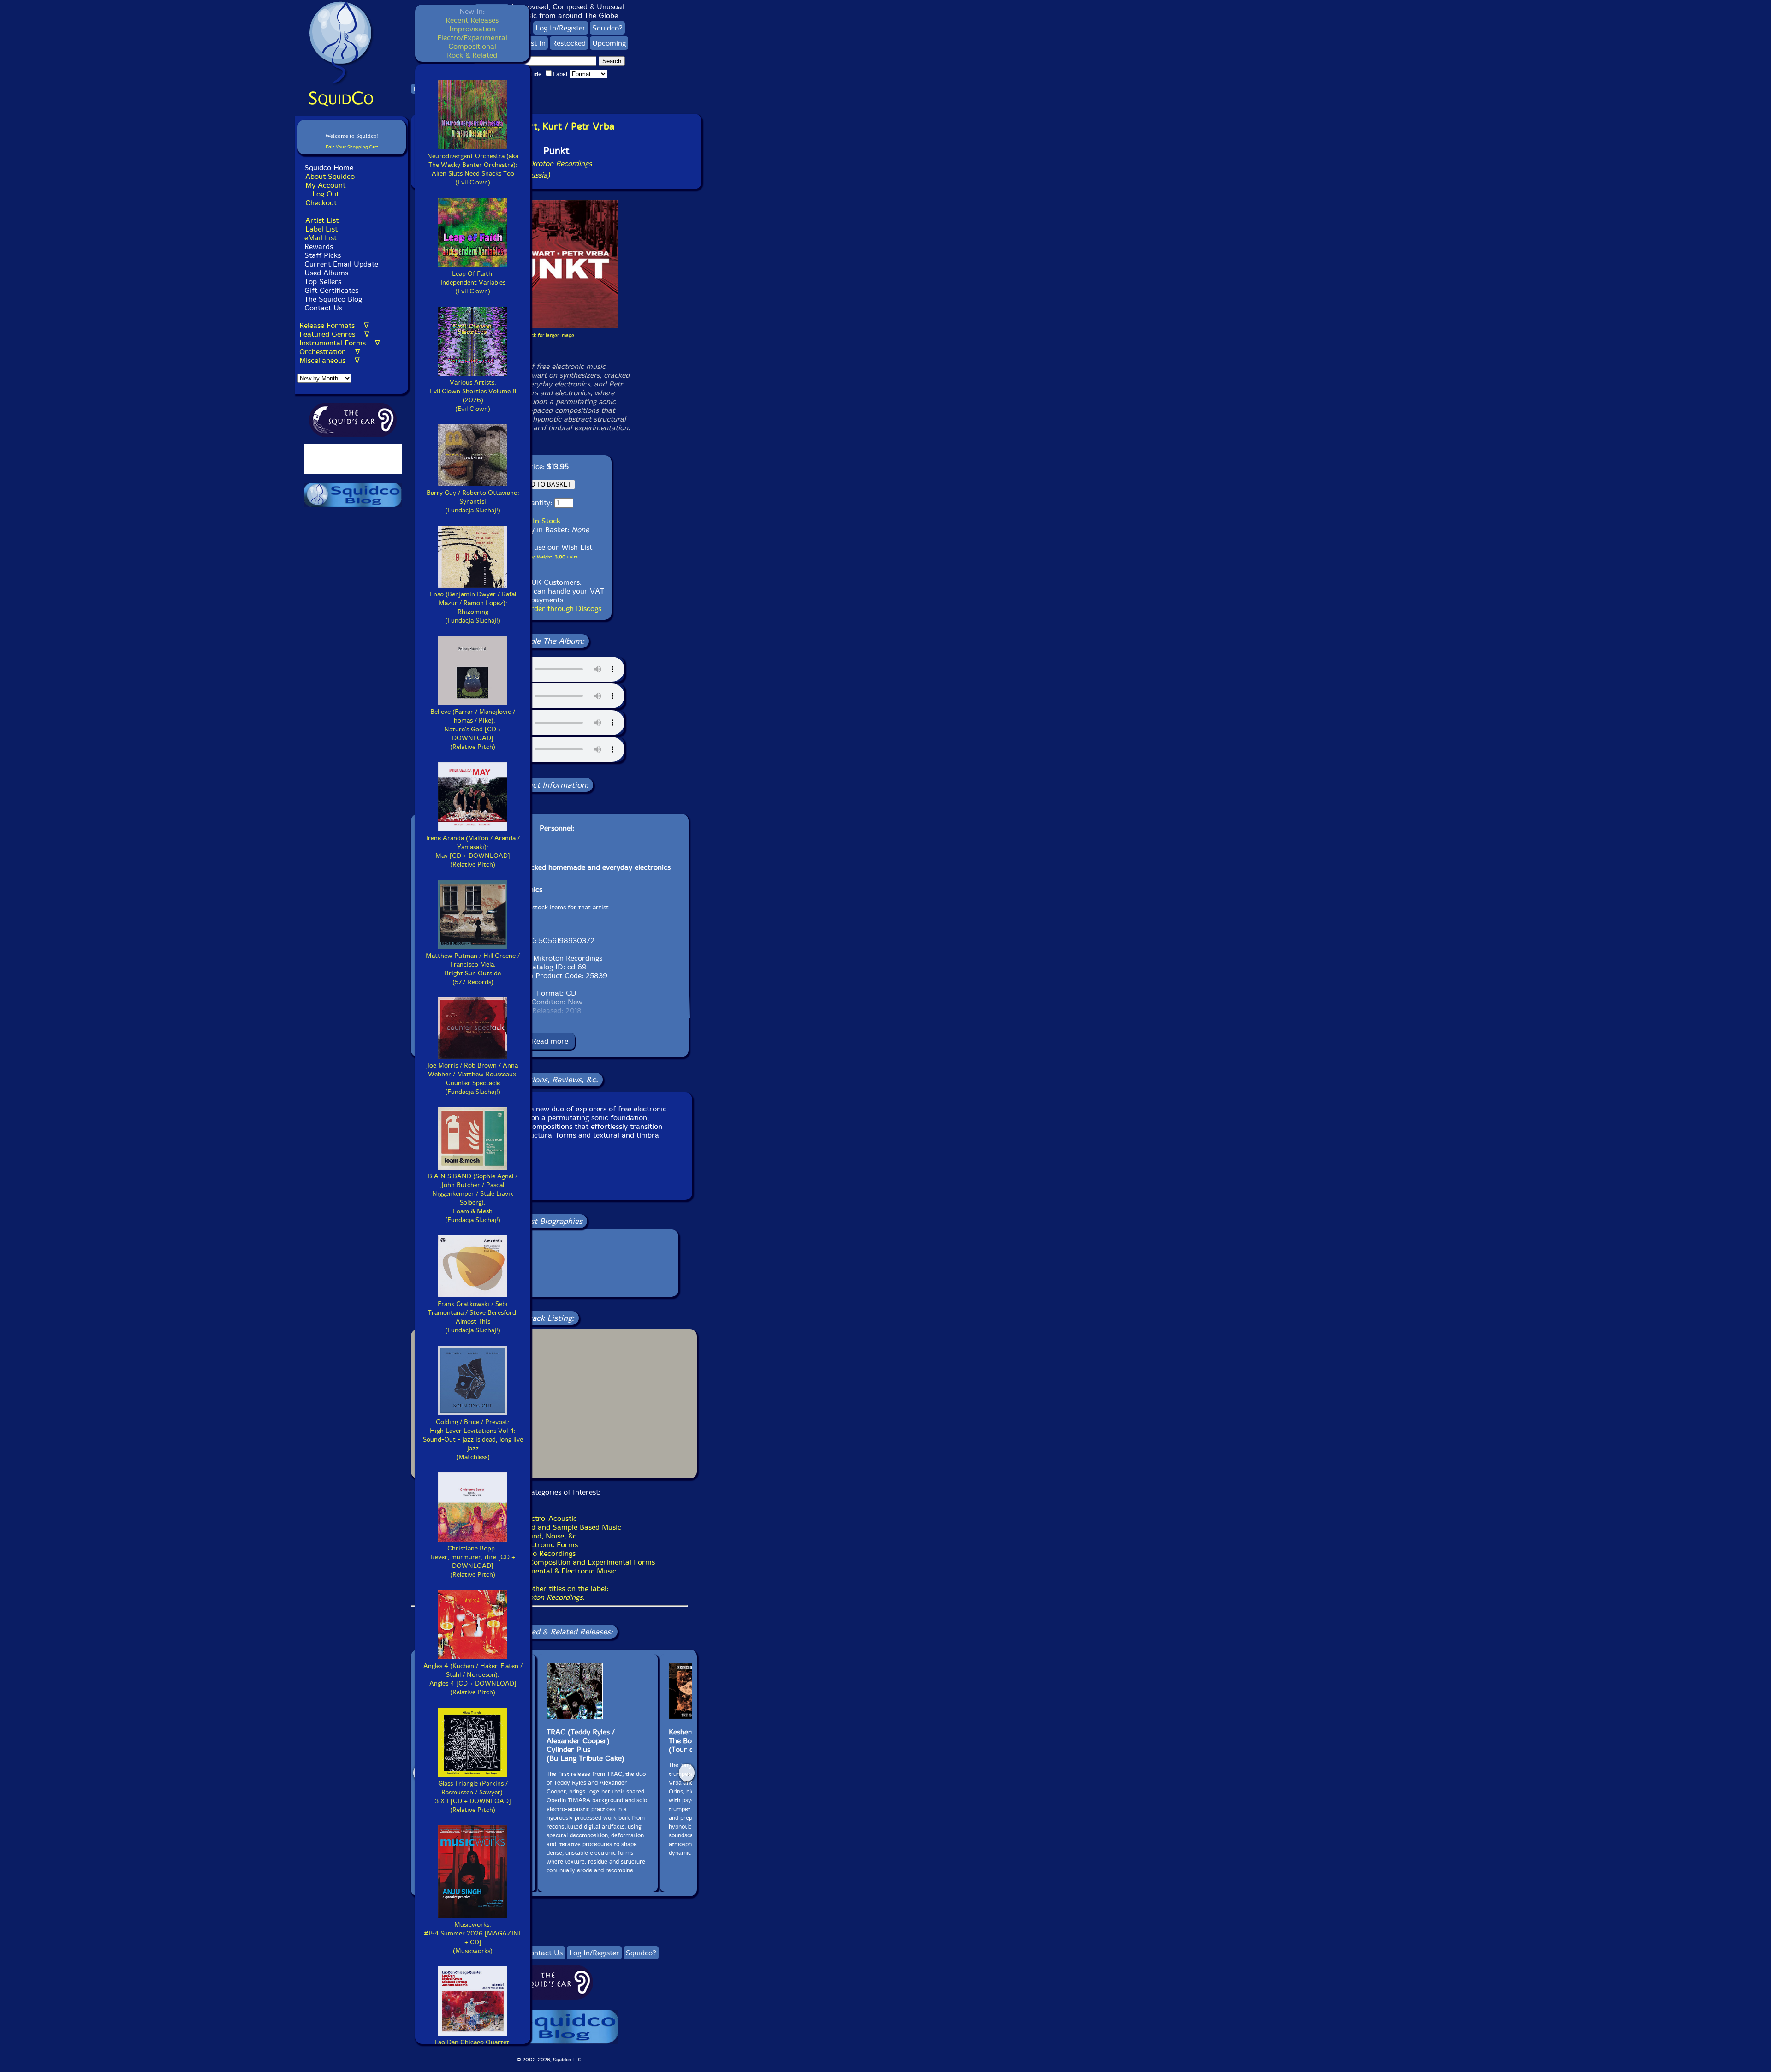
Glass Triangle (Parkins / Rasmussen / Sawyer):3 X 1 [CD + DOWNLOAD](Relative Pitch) (473, 1797)
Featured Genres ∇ (334, 334)
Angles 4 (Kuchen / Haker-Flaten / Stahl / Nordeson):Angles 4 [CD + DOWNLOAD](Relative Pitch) (473, 1679)
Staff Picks (323, 255)
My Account (325, 185)
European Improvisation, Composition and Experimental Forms (550, 1562)
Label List (321, 229)
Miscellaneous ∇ (330, 360)
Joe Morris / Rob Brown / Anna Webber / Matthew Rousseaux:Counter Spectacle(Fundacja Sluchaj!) (473, 1079)
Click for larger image (550, 335)
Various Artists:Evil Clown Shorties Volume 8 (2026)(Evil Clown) (473, 396)
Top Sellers (323, 282)
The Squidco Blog (333, 299)
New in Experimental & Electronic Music (550, 1571)
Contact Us (322, 308)
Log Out (326, 194)
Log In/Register (561, 28)
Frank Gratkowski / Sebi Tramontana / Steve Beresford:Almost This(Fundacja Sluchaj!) (473, 1317)
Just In (535, 43)
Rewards (319, 246)
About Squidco (330, 176)
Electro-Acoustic (549, 1518)
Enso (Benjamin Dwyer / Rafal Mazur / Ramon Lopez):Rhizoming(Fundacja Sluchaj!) (473, 607)
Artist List (322, 220)
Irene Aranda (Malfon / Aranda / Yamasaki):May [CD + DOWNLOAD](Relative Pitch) (473, 851)
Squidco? (607, 28)
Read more (550, 1041)
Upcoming (609, 43)
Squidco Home (329, 168)
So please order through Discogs (547, 609)
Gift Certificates (331, 290)
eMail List (321, 238)
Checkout (321, 203)
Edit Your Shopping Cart (352, 147)
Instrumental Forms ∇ (340, 343)
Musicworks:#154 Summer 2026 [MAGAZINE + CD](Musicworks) (473, 1938)
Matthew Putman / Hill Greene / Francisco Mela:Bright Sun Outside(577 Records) (473, 969)
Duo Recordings (549, 1553)
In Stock (547, 521)
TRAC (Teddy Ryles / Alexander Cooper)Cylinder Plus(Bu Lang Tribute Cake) (585, 1745)
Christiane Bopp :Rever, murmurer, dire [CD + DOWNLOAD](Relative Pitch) (473, 1561)
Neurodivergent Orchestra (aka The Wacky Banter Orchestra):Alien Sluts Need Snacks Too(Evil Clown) (473, 169)
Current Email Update (340, 264)
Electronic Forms (550, 1545)
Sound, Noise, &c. (549, 1536)
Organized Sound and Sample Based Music (550, 1527)
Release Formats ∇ (334, 325)
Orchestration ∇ (330, 352)
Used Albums (326, 273)
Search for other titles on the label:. (549, 1593)
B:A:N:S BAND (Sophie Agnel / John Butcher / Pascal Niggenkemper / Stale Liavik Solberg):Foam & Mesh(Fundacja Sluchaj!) (473, 1198)
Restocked (569, 43)
